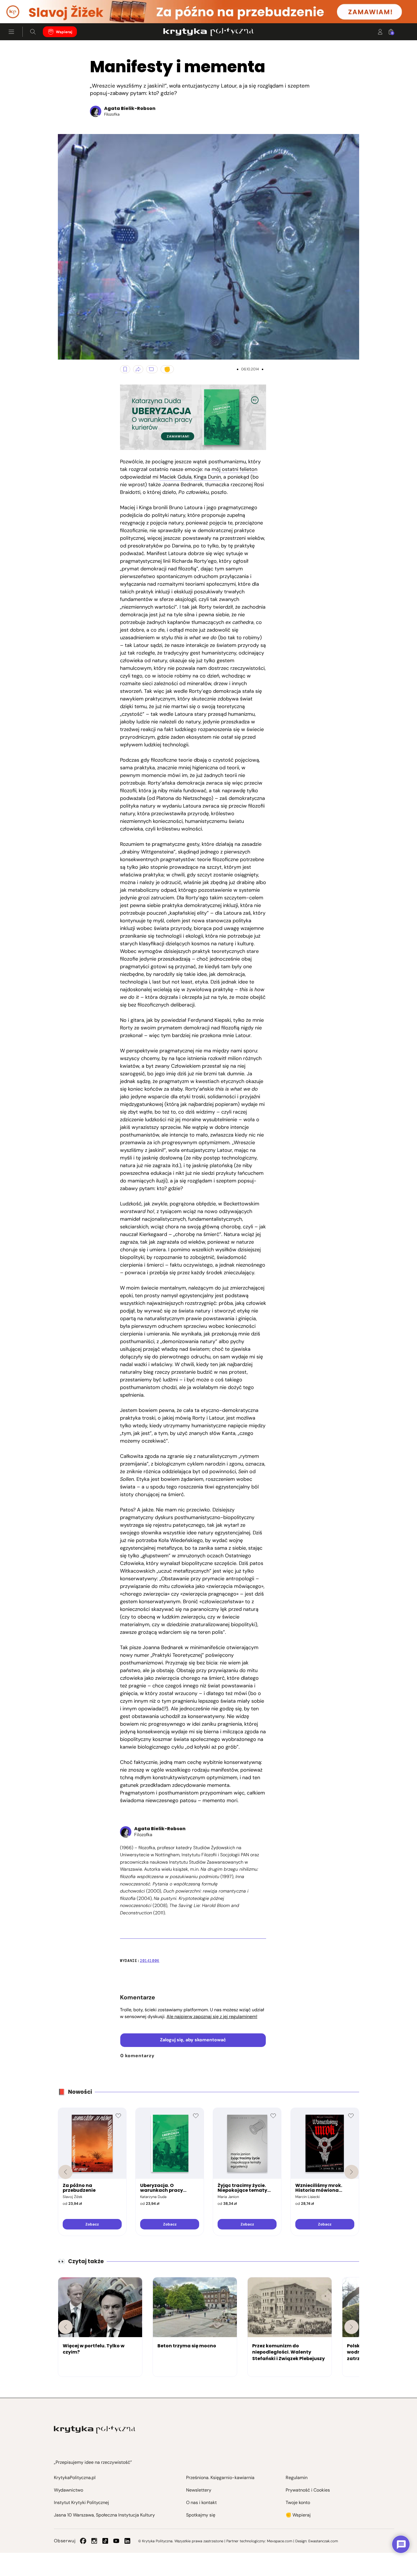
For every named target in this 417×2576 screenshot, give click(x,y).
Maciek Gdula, (176, 477)
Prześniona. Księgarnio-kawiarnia (220, 2478)
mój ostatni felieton (234, 469)
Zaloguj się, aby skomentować (193, 2040)
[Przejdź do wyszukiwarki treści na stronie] (33, 32)
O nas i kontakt (201, 2502)
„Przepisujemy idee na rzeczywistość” (93, 2462)
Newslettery (199, 2490)
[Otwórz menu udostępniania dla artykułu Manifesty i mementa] (138, 369)
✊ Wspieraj (298, 2515)
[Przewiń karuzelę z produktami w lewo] (66, 2172)
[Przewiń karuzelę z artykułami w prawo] (351, 2327)
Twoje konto (298, 2502)
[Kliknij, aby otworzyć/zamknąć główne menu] (11, 32)
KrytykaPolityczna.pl (75, 2478)
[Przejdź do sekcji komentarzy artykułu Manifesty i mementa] (152, 369)
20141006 (150, 1961)
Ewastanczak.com (323, 2541)
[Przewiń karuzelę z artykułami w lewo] (66, 2327)
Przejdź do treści (29, 9)
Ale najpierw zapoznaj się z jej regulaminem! (212, 2017)
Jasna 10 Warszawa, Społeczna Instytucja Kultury (104, 2515)
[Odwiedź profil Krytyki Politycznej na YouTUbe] (116, 2541)
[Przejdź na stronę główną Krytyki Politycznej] (95, 2430)
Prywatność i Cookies (308, 2490)
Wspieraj (64, 32)
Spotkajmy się (201, 2515)
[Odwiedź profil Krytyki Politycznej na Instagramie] (94, 2541)
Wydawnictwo (69, 2490)
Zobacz (92, 2224)
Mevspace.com (280, 2541)
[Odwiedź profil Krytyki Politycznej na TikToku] (105, 2541)
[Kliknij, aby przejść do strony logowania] (380, 32)
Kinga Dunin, (208, 477)
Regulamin (297, 2478)
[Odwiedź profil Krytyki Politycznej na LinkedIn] (127, 2541)
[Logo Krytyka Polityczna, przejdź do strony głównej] (208, 32)
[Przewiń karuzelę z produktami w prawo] (351, 2172)
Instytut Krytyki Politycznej (81, 2502)
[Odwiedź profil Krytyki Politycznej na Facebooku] (83, 2541)
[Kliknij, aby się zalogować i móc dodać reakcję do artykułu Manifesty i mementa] (167, 369)
